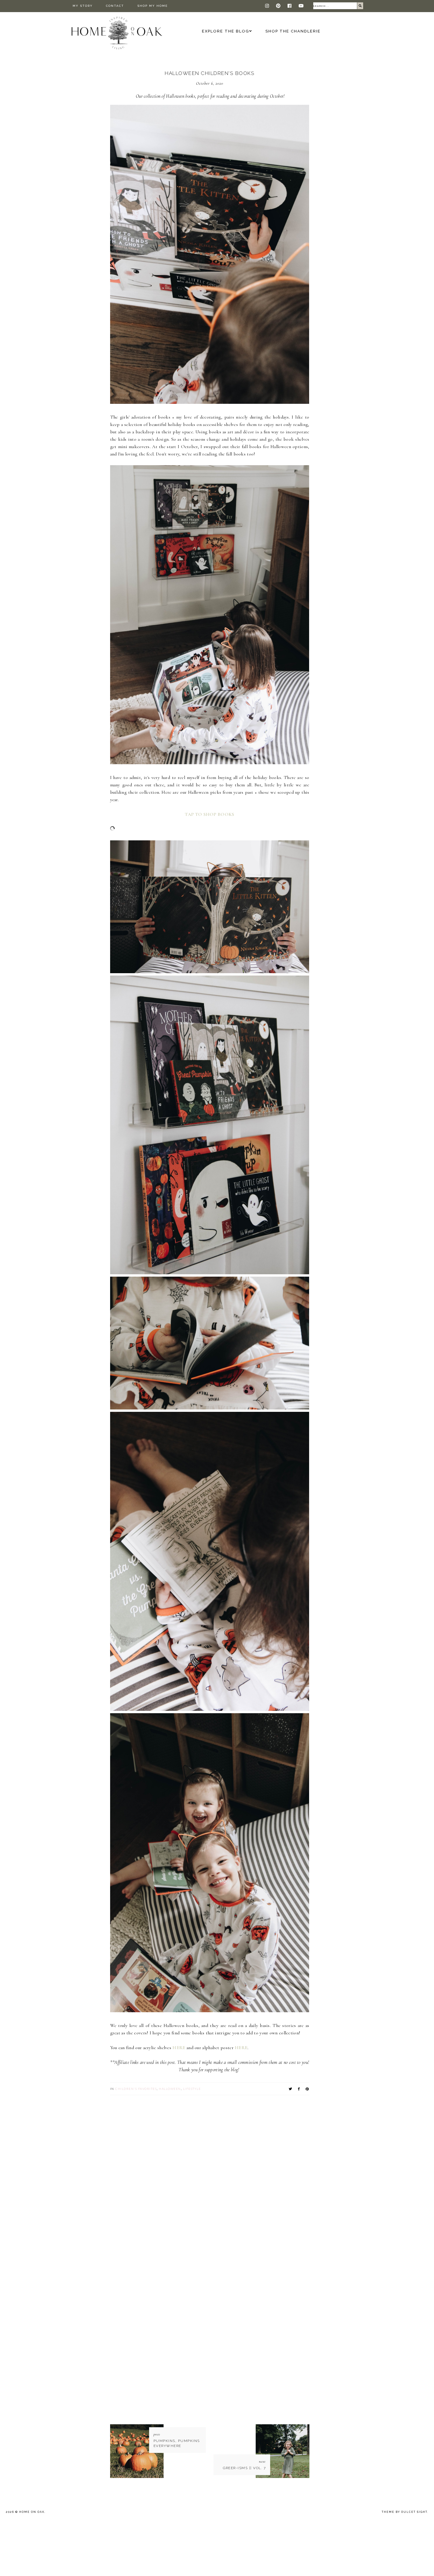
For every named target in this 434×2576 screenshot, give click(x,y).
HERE (180, 2048)
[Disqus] (210, 2169)
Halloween (170, 2089)
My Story (83, 6)
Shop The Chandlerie (293, 31)
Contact (115, 6)
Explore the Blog (226, 31)
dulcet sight (414, 2512)
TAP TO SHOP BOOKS (209, 814)
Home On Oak (32, 2512)
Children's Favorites (136, 2089)
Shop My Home (152, 6)
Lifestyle (192, 2089)
